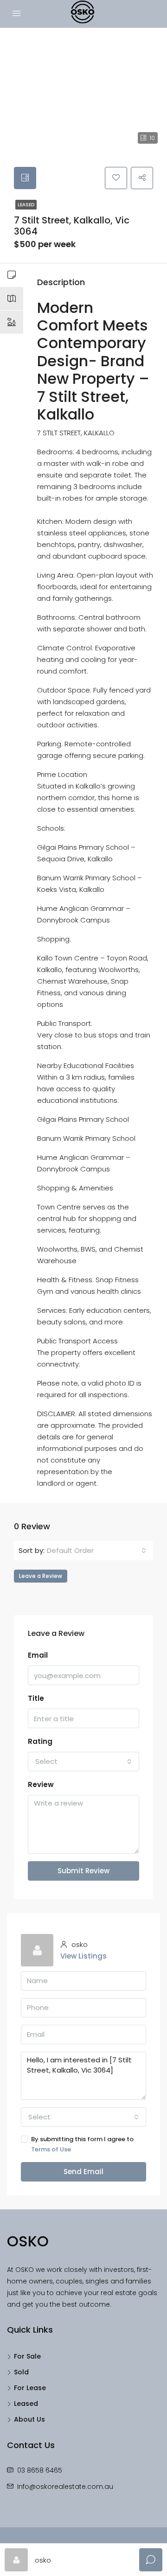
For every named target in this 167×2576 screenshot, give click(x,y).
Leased (26, 205)
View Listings (83, 1956)
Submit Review (83, 1871)
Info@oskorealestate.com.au (65, 2487)
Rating (40, 1741)
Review (41, 1784)
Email (38, 1655)
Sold (21, 2372)
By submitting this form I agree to (82, 2144)
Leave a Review (41, 1576)
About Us (29, 2419)
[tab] (25, 178)
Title (36, 1698)
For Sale (27, 2356)
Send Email (83, 2172)
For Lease (30, 2388)
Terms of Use (51, 2149)
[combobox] (96, 1551)
